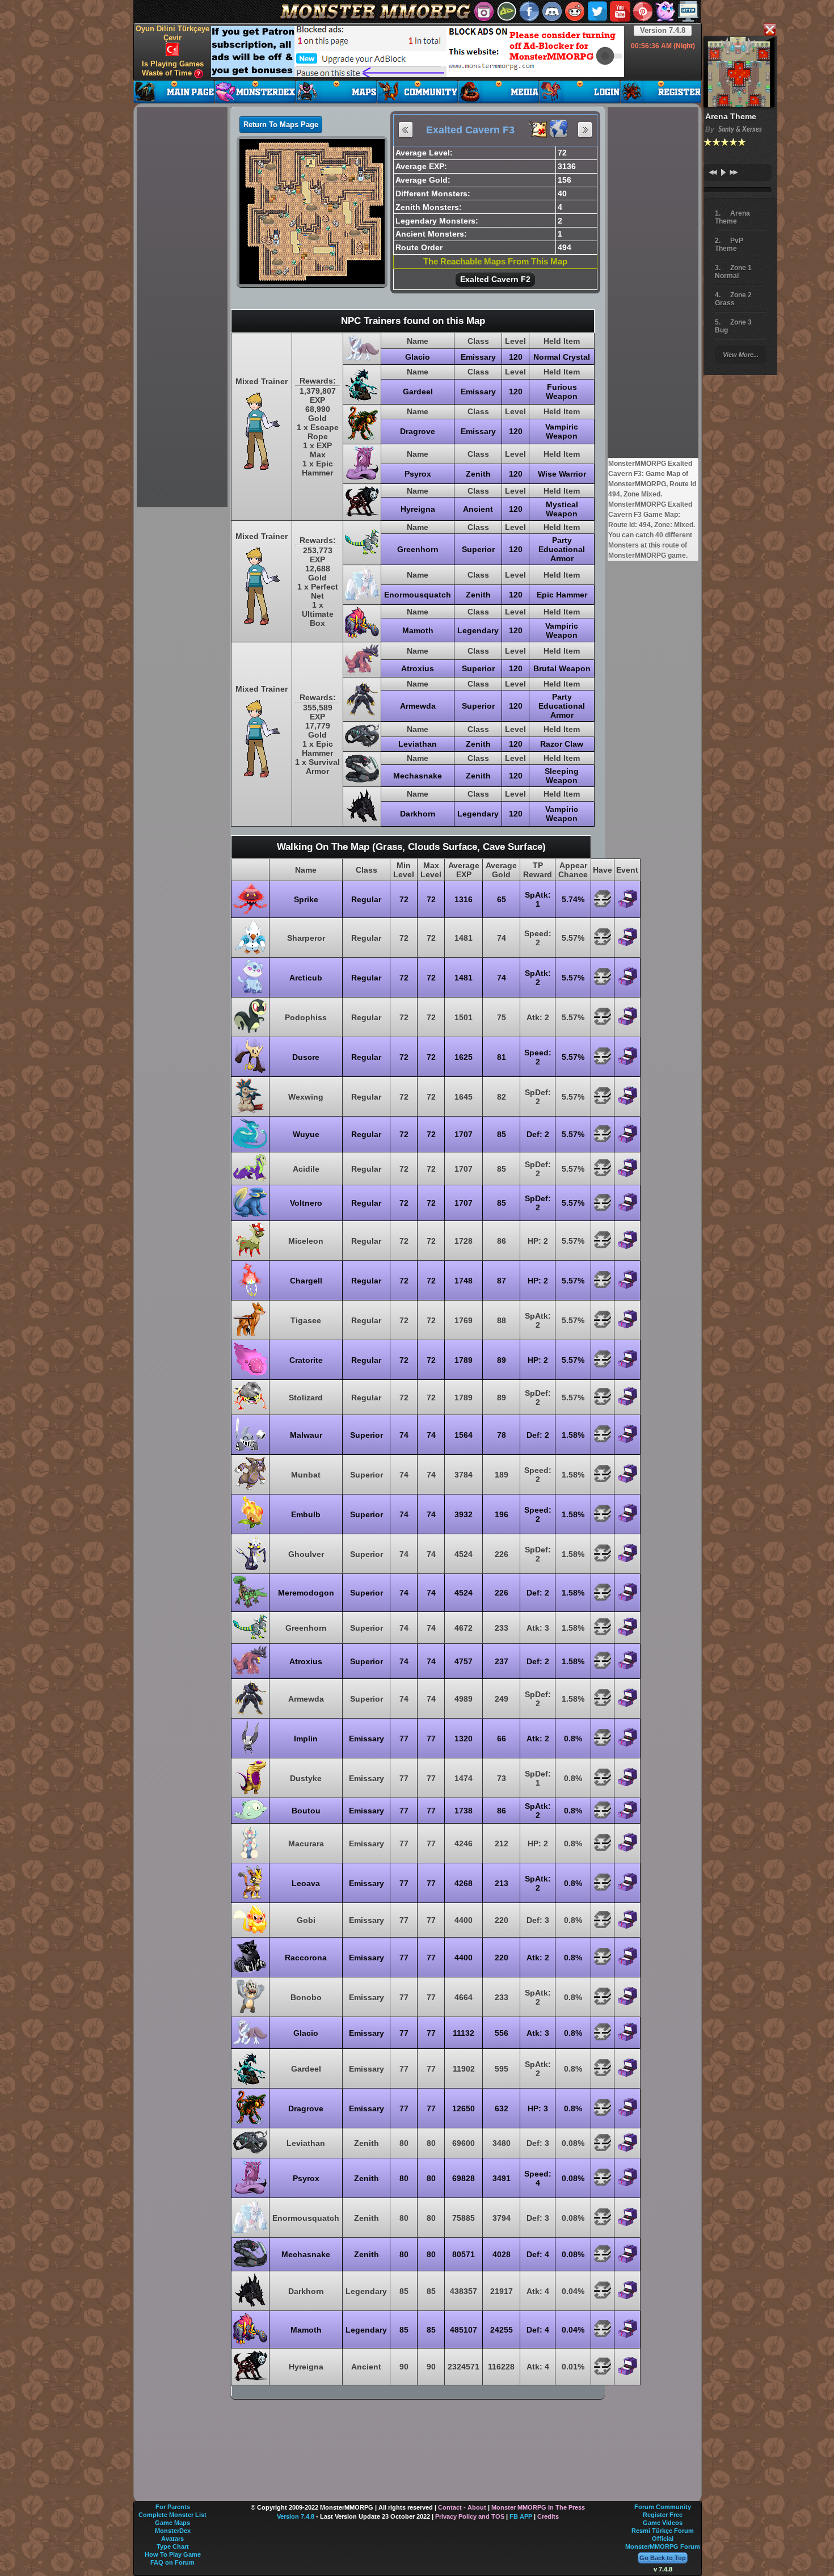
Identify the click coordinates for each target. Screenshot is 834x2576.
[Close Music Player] (769, 30)
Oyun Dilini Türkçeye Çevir (172, 33)
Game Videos (663, 2523)
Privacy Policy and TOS (470, 2516)
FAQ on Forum (172, 2562)
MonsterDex (173, 2531)
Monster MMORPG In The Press (538, 2507)
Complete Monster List (172, 2515)
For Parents (173, 2507)
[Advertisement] (418, 52)
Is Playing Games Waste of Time (173, 68)
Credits (548, 2516)
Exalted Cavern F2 (495, 279)
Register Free (663, 2515)
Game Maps (172, 2523)
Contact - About (462, 2507)
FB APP (521, 2516)
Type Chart (173, 2546)
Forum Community (663, 2507)
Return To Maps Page (281, 125)
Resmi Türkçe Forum (663, 2531)
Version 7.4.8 (663, 30)
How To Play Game (173, 2554)
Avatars (172, 2539)
